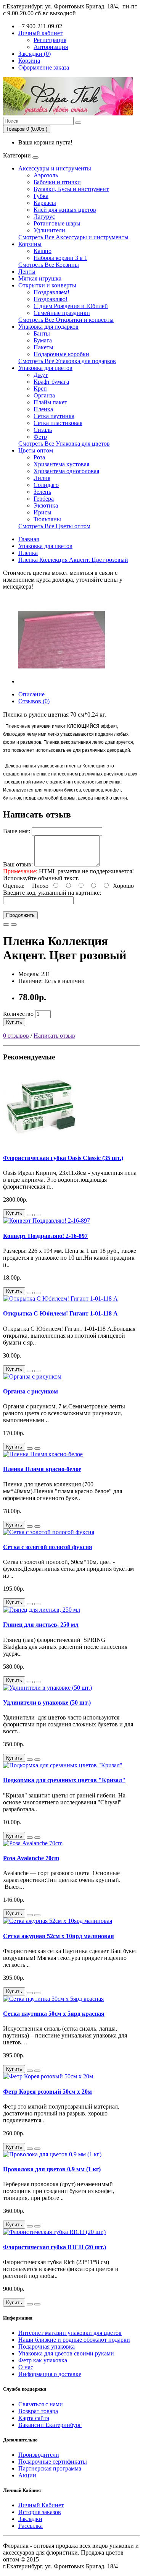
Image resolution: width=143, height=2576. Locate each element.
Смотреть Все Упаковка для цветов (64, 444)
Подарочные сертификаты (53, 2462)
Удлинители (49, 230)
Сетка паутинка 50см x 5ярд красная (54, 2014)
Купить (14, 1022)
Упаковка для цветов (45, 368)
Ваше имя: (17, 831)
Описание (31, 694)
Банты (42, 333)
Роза (39, 457)
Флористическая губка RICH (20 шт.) (55, 2247)
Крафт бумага (51, 382)
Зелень (42, 492)
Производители (39, 2455)
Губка (41, 196)
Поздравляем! (51, 292)
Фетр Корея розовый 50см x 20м (47, 2092)
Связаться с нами (41, 2404)
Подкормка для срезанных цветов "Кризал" (64, 1780)
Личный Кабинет (41, 2505)
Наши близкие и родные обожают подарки (74, 2340)
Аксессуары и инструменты (55, 168)
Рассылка (31, 2526)
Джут (41, 375)
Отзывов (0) (34, 701)
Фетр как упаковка (43, 2360)
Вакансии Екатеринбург (50, 2425)
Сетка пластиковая (58, 423)
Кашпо (43, 251)
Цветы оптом (36, 450)
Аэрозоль (46, 175)
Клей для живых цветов (65, 210)
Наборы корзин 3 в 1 (60, 258)
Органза (44, 395)
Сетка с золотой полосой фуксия (48, 1547)
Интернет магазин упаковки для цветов (70, 2333)
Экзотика (46, 505)
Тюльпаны (47, 519)
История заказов (40, 2512)
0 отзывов (16, 1036)
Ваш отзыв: (18, 864)
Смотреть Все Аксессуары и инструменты (73, 237)
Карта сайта (34, 2418)
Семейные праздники (62, 313)
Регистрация (50, 40)
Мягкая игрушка (40, 278)
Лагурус (44, 217)
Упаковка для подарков (48, 327)
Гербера (44, 499)
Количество (18, 1014)
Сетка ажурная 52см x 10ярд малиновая (59, 1936)
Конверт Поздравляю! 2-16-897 (45, 1236)
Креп (40, 389)
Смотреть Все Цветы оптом (54, 526)
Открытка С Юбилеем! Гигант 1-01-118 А (60, 1313)
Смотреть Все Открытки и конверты (66, 320)
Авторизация (51, 47)
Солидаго (46, 485)
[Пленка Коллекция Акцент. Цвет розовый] (62, 681)
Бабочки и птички (57, 182)
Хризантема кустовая (61, 464)
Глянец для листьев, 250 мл (41, 1625)
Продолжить (20, 915)
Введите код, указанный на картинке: (52, 893)
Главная (29, 539)
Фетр (40, 437)
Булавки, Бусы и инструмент (71, 189)
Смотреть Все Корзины (49, 265)
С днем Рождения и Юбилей (71, 306)
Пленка (43, 409)
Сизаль (43, 430)
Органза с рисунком (31, 1391)
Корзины (30, 244)
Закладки (30, 2519)
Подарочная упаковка (47, 2346)
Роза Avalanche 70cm (31, 1858)
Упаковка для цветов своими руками (66, 2353)
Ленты (27, 272)
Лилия (42, 478)
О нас (26, 2367)
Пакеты (43, 347)
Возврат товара (38, 2411)
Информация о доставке (50, 2374)
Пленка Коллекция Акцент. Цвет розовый (73, 560)
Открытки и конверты (47, 285)
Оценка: (14, 886)
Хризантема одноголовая (66, 471)
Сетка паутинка (54, 416)
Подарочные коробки (61, 354)
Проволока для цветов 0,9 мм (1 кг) (52, 2169)
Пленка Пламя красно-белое (42, 1469)
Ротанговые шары (57, 223)
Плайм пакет (50, 402)
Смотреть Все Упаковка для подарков (67, 361)
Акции (27, 2475)
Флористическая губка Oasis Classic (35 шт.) (63, 1158)
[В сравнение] (14, 925)
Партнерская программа (50, 2468)
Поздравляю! (51, 299)
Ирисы (43, 512)
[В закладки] (6, 925)
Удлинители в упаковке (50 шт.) (47, 1702)
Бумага (43, 340)
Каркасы (45, 203)
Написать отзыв (54, 1036)
